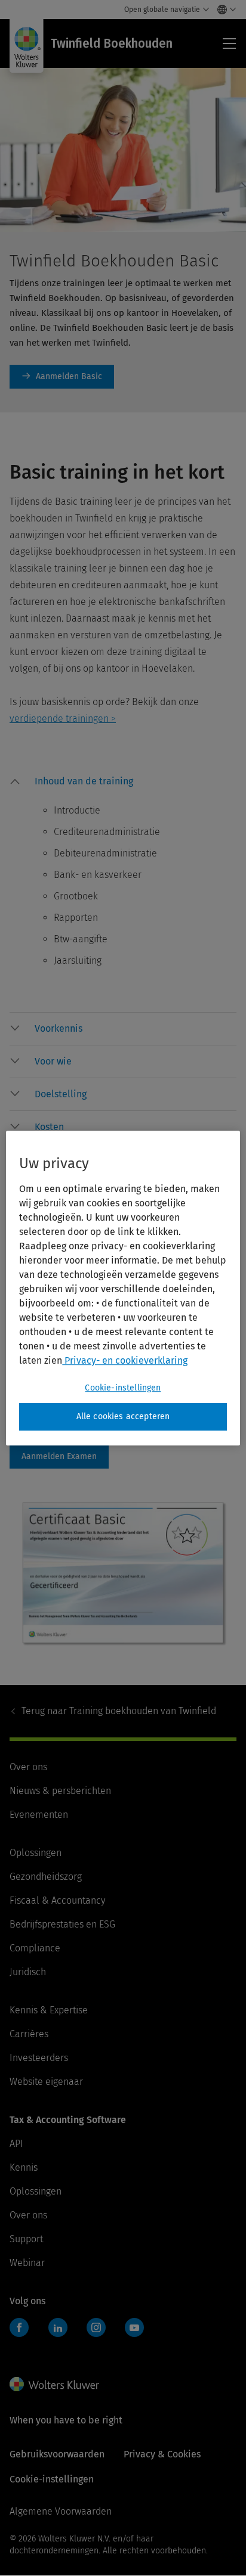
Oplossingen (36, 1853)
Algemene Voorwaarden (61, 2511)
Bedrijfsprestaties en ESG (62, 1924)
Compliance (35, 1948)
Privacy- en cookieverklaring (125, 1360)
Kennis (24, 2167)
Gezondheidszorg (46, 1877)
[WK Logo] (54, 2384)
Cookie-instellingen (123, 1388)
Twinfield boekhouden (23, 2334)
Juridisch (28, 1972)
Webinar (27, 2263)
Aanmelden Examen (59, 1457)
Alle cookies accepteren (123, 1416)
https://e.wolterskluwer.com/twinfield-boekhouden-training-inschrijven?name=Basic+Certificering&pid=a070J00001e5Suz (62, 377)
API (16, 2144)
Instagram (96, 2327)
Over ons (28, 1767)
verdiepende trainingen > (63, 719)
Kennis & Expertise (49, 2010)
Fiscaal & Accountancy (57, 1900)
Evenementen (39, 1815)
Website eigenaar (46, 2082)
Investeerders (39, 2058)
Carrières (29, 2034)
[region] (123, 1288)
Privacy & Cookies (162, 2454)
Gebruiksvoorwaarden (57, 2454)
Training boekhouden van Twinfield (119, 1711)
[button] (136, 784)
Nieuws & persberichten (60, 1791)
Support (26, 2239)
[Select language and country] (224, 10)
